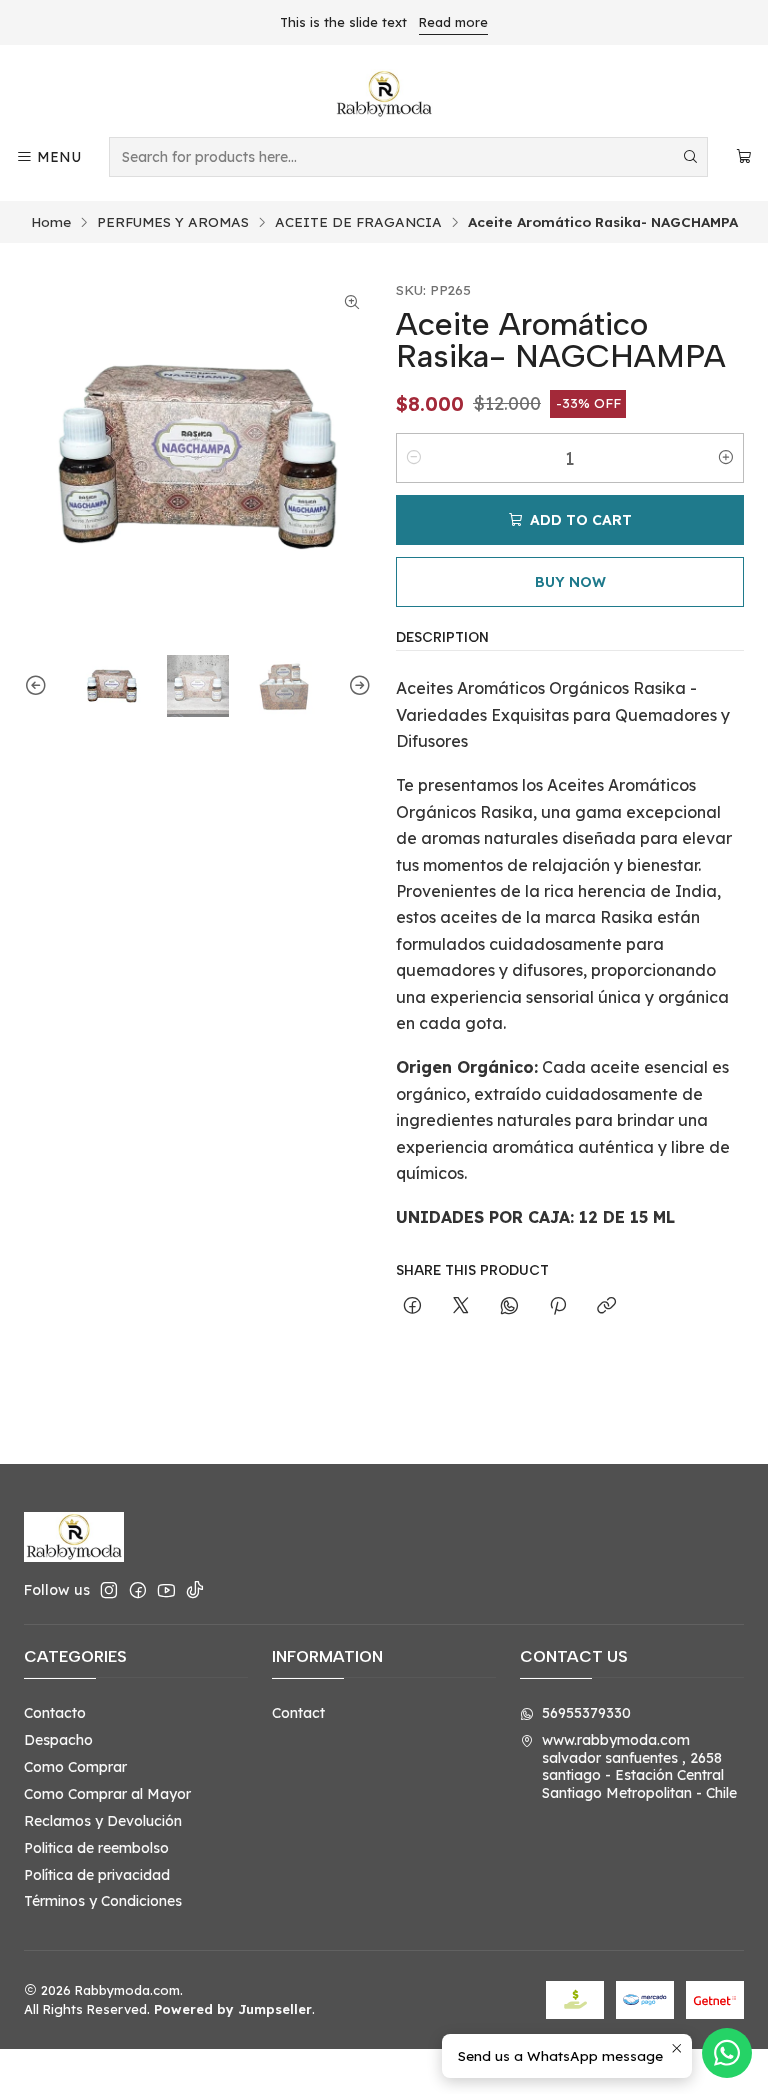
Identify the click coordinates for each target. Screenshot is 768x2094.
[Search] (691, 157)
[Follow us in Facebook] (138, 1590)
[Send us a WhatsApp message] (727, 2053)
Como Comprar (75, 1767)
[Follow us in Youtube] (166, 1590)
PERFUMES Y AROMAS (173, 222)
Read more (453, 22)
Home (51, 222)
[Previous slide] (39, 686)
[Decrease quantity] (414, 458)
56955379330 (586, 1713)
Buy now (570, 582)
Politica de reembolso (96, 1848)
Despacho (58, 1740)
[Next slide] (357, 686)
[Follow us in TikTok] (195, 1590)
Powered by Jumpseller (233, 2009)
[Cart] (744, 157)
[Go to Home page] (384, 94)
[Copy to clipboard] (606, 1306)
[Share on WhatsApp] (509, 1306)
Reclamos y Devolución (103, 1821)
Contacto (55, 1713)
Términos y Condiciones (103, 1901)
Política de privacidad (97, 1875)
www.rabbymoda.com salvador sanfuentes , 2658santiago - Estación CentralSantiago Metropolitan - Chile (639, 1766)
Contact (298, 1713)
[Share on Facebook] (412, 1306)
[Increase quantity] (726, 458)
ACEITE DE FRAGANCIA (358, 222)
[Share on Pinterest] (558, 1306)
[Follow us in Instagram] (109, 1590)
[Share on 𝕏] (461, 1306)
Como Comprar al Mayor (107, 1794)
